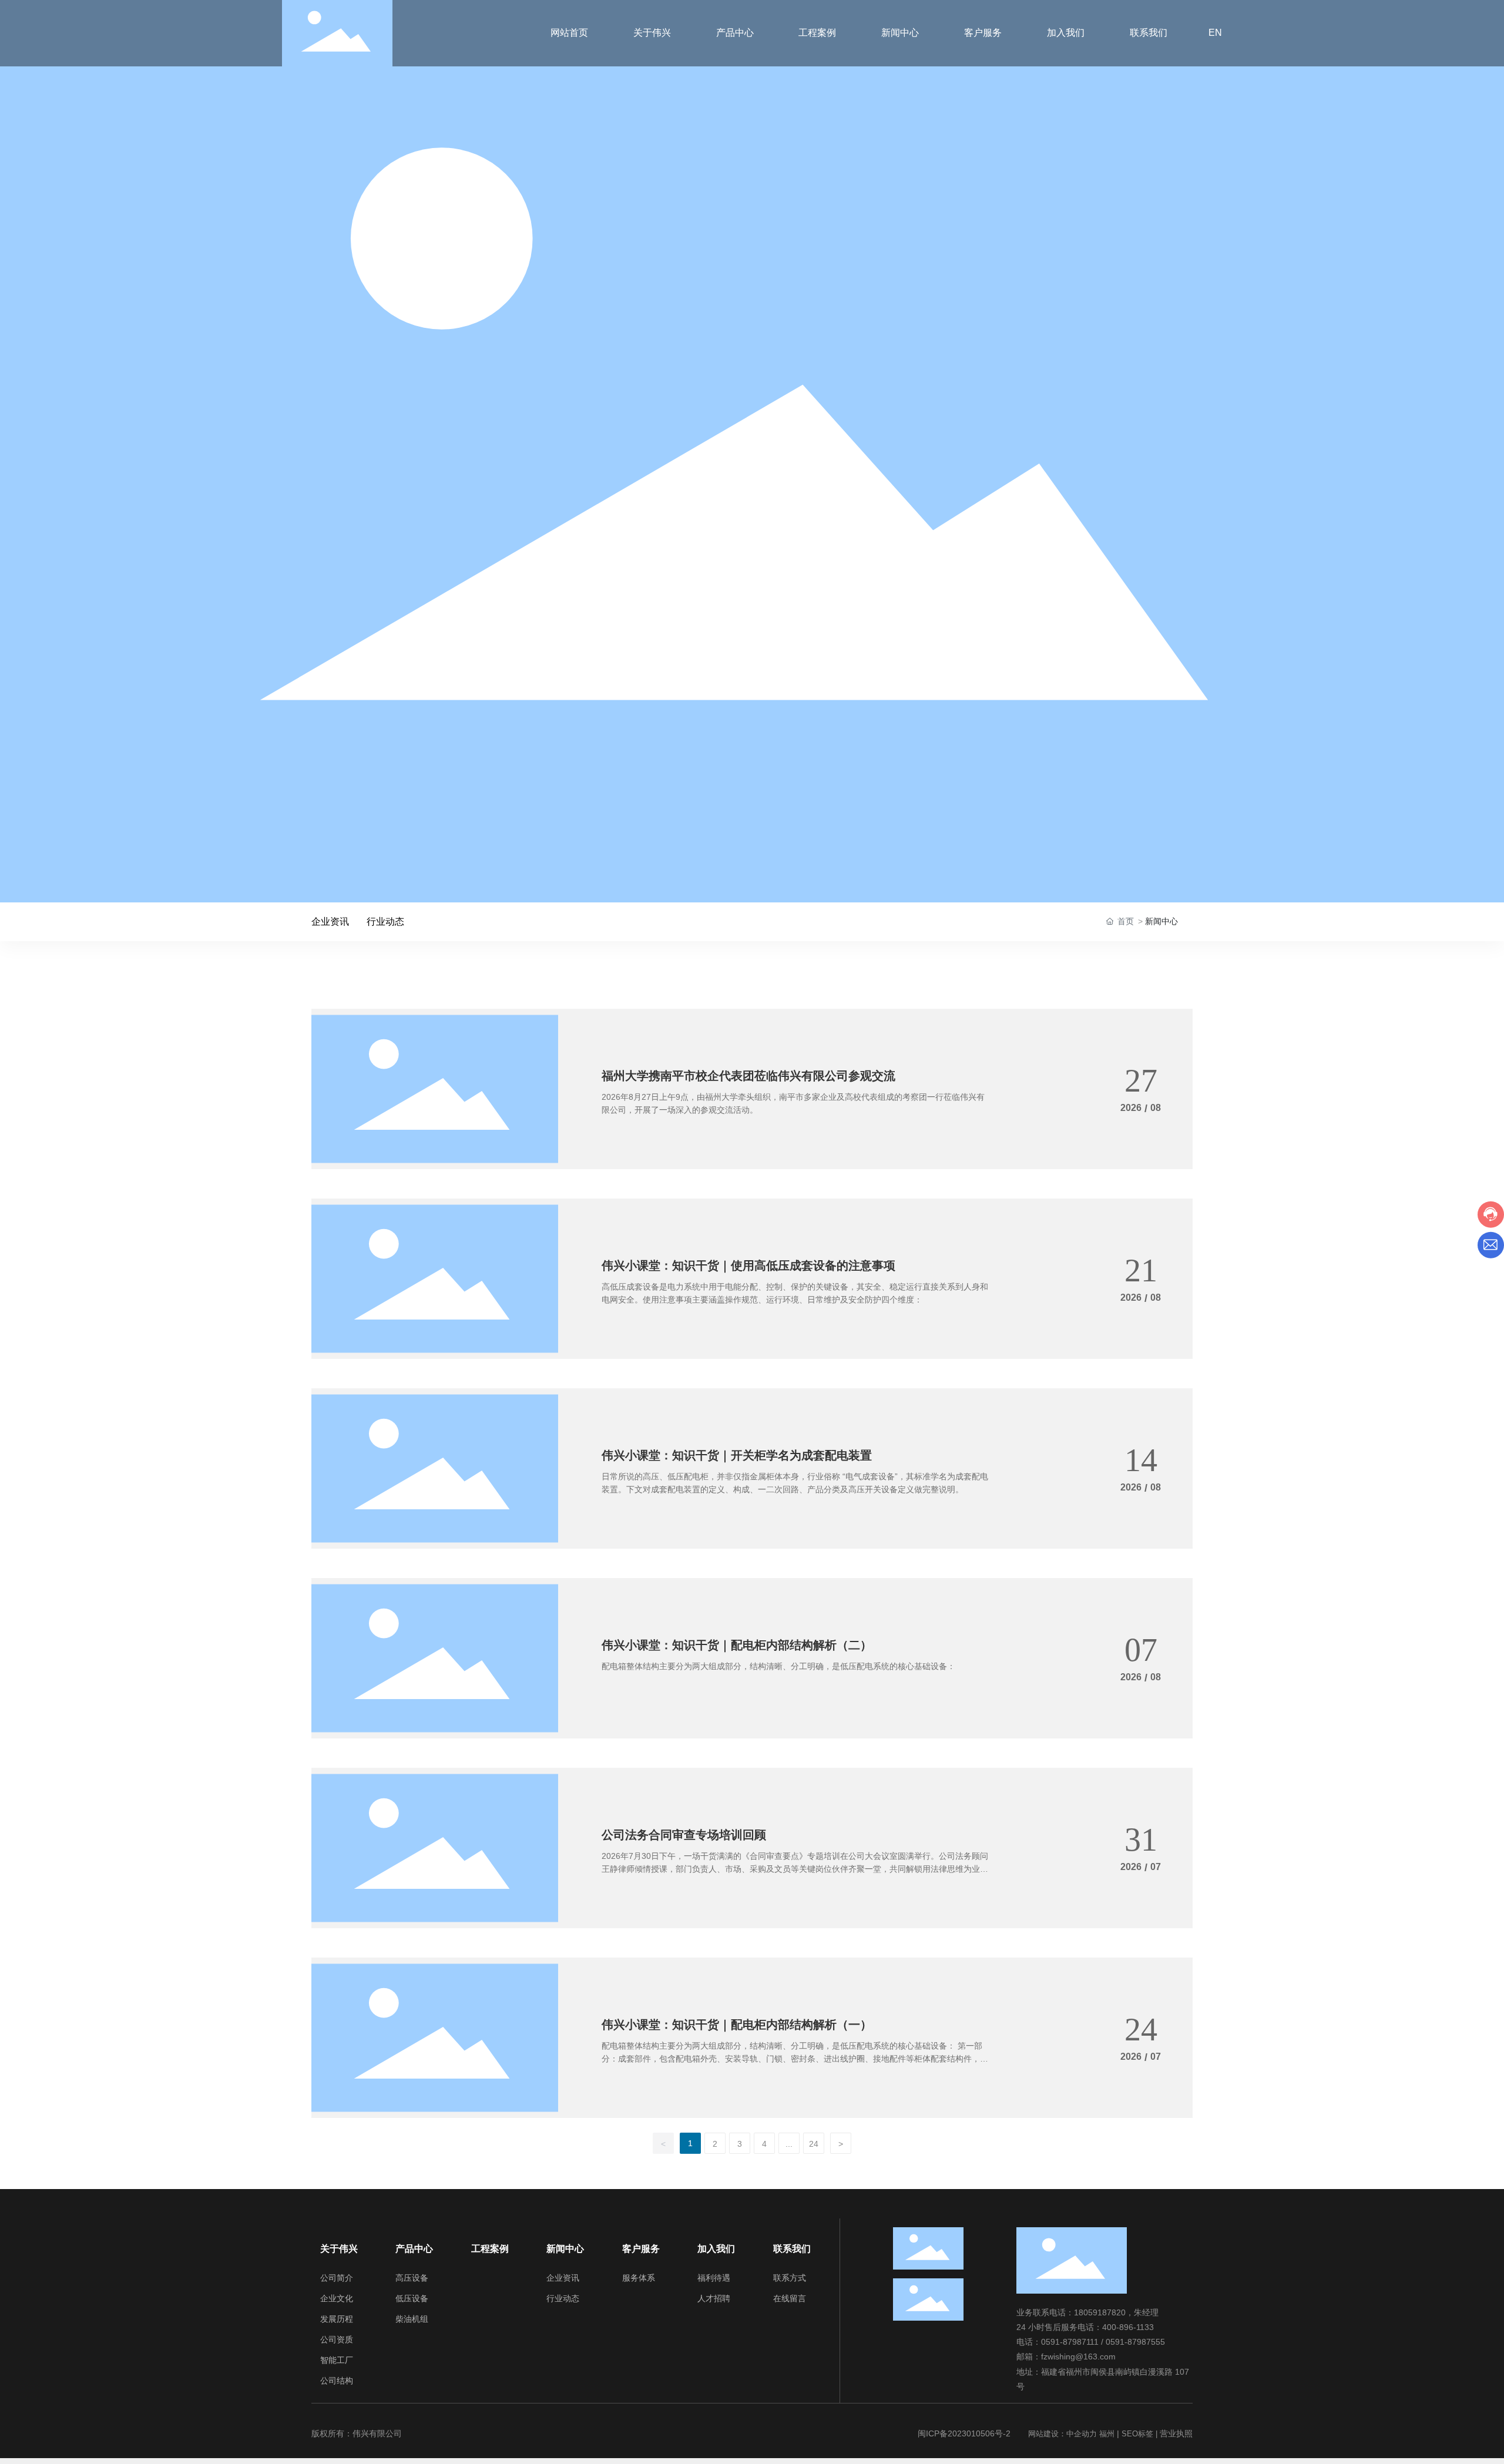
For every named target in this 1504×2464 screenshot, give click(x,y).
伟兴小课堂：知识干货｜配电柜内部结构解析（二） (737, 1645)
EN (1215, 33)
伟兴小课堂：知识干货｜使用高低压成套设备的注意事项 (748, 1265)
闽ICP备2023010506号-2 (964, 2433)
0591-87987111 (1070, 2342)
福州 (1107, 2434)
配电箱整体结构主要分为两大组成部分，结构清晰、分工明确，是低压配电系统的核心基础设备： (778, 1666)
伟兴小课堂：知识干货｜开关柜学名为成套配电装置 (737, 1455)
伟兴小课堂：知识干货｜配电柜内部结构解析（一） (737, 2025)
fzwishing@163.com (1078, 2356)
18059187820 (1100, 2312)
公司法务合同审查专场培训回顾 (684, 1835)
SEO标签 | (1141, 2434)
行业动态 (385, 922)
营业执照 (1176, 2433)
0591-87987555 (1135, 2342)
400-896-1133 (1128, 2327)
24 (814, 2144)
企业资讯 (330, 922)
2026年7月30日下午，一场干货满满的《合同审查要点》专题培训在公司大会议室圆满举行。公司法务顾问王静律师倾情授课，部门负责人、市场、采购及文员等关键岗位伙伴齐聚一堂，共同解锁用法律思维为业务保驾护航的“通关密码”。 (795, 1869)
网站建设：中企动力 (1062, 2434)
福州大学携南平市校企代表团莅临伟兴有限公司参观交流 (748, 1076)
